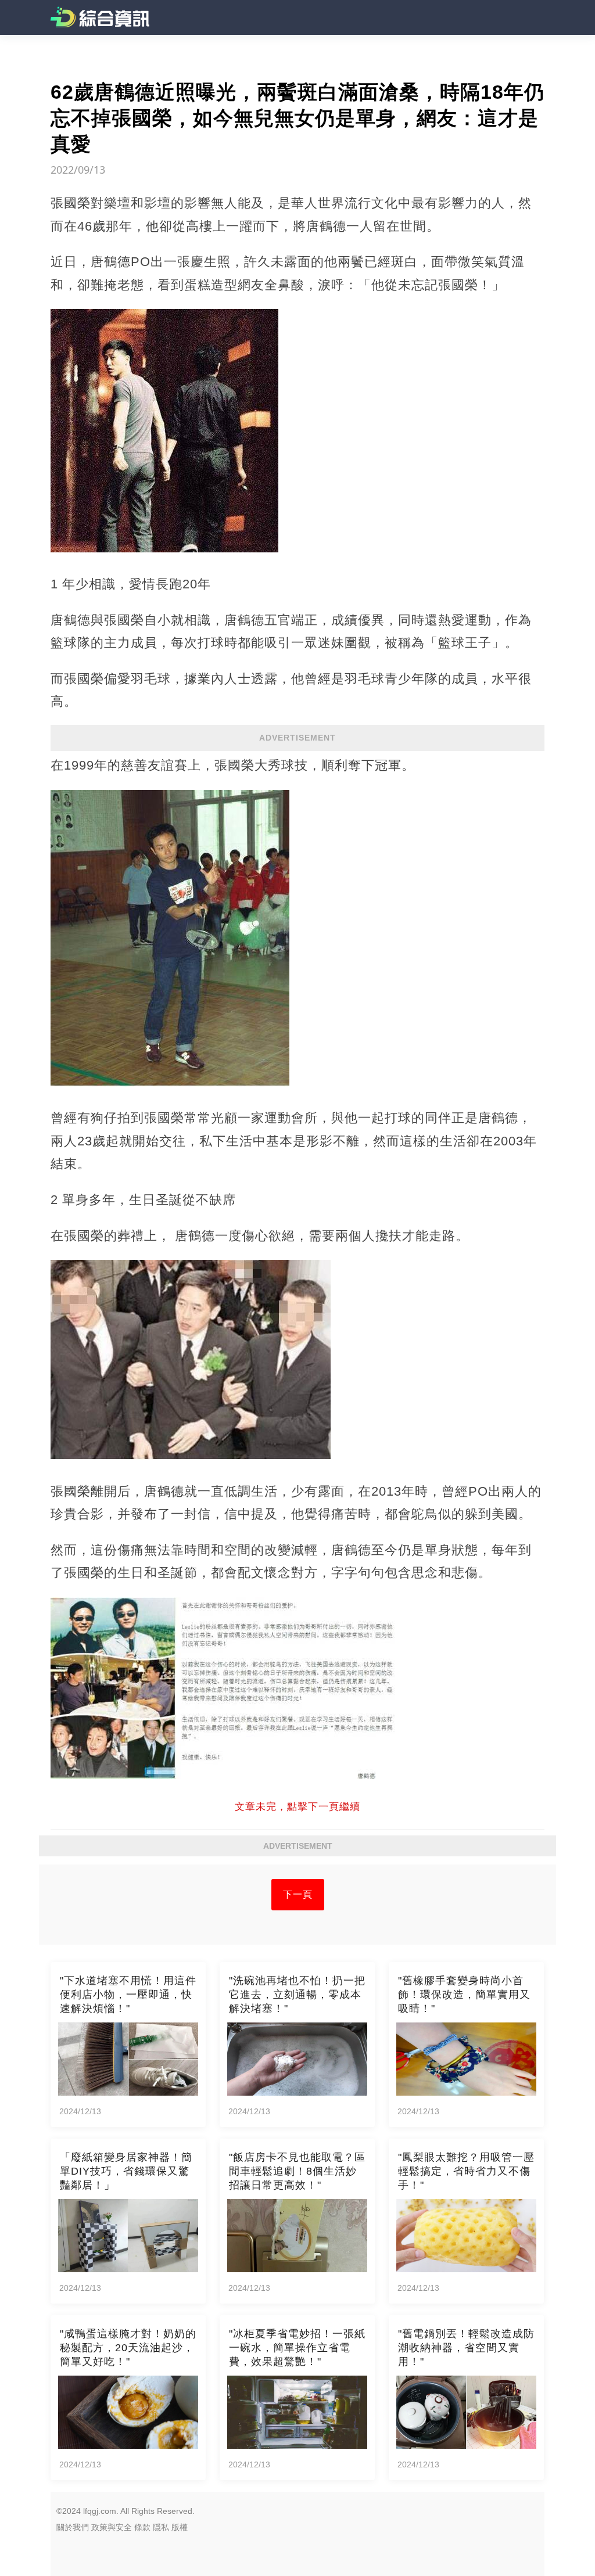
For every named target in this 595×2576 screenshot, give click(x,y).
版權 (180, 2527)
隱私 (161, 2527)
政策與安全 (112, 2527)
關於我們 (73, 2527)
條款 (142, 2527)
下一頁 (298, 1894)
